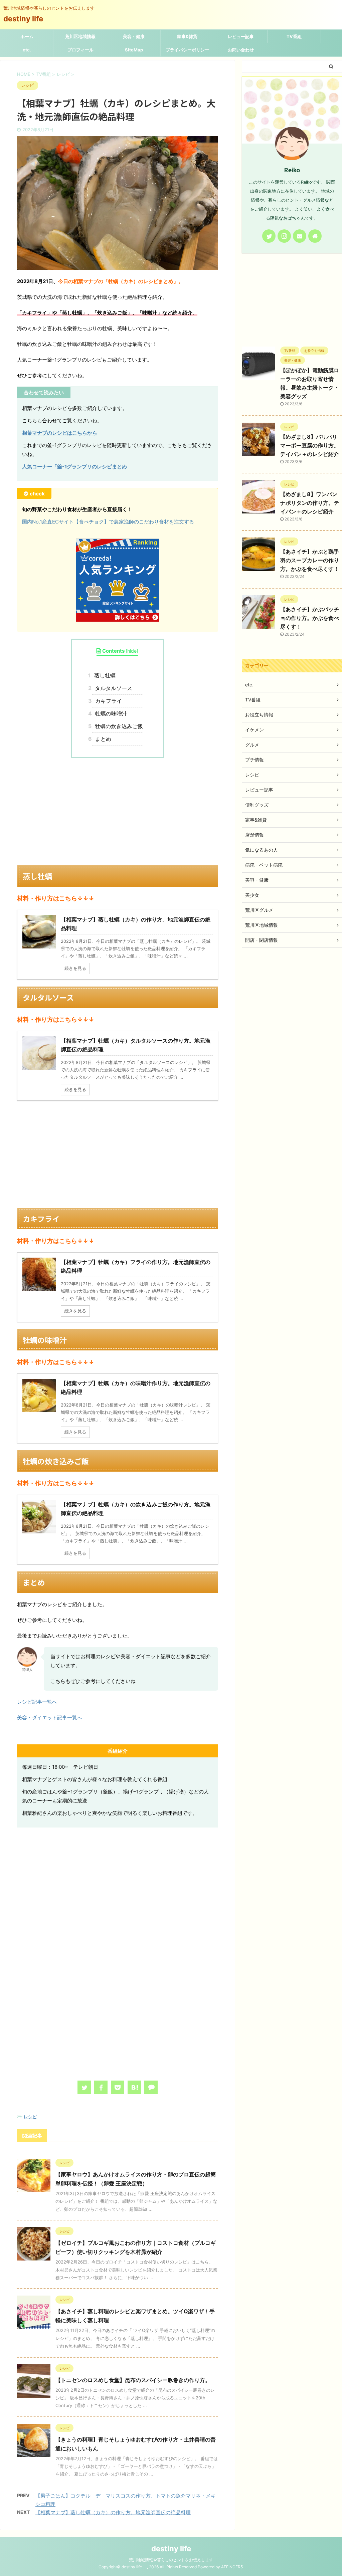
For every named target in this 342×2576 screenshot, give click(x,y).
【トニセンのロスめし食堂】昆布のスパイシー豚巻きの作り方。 (133, 2380)
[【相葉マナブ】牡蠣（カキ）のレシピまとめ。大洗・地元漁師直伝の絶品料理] (134, 2087)
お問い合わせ (241, 50)
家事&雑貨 (187, 36)
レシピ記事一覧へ (37, 1702)
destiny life (27, 19)
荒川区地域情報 (80, 36)
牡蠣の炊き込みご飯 (117, 726)
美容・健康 (134, 36)
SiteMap (134, 50)
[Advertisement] (118, 812)
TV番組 (294, 36)
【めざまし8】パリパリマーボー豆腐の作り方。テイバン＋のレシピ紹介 (310, 445)
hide (132, 651)
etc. (27, 50)
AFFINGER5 (232, 2567)
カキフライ (107, 701)
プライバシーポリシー (187, 50)
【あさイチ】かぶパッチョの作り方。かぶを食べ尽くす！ (310, 618)
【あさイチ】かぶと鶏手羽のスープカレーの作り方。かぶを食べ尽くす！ (310, 560)
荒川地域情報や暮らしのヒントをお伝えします (171, 2560)
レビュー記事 (241, 36)
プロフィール (80, 50)
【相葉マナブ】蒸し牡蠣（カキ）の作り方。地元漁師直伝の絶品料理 (113, 2512)
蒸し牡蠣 (104, 675)
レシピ (30, 2117)
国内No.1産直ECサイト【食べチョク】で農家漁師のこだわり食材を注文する (108, 522)
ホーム (27, 36)
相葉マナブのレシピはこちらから (60, 433)
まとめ (102, 739)
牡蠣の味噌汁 (110, 713)
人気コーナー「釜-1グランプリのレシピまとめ (74, 467)
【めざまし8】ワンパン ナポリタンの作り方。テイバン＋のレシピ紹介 (310, 503)
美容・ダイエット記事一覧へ (50, 1718)
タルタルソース (112, 688)
